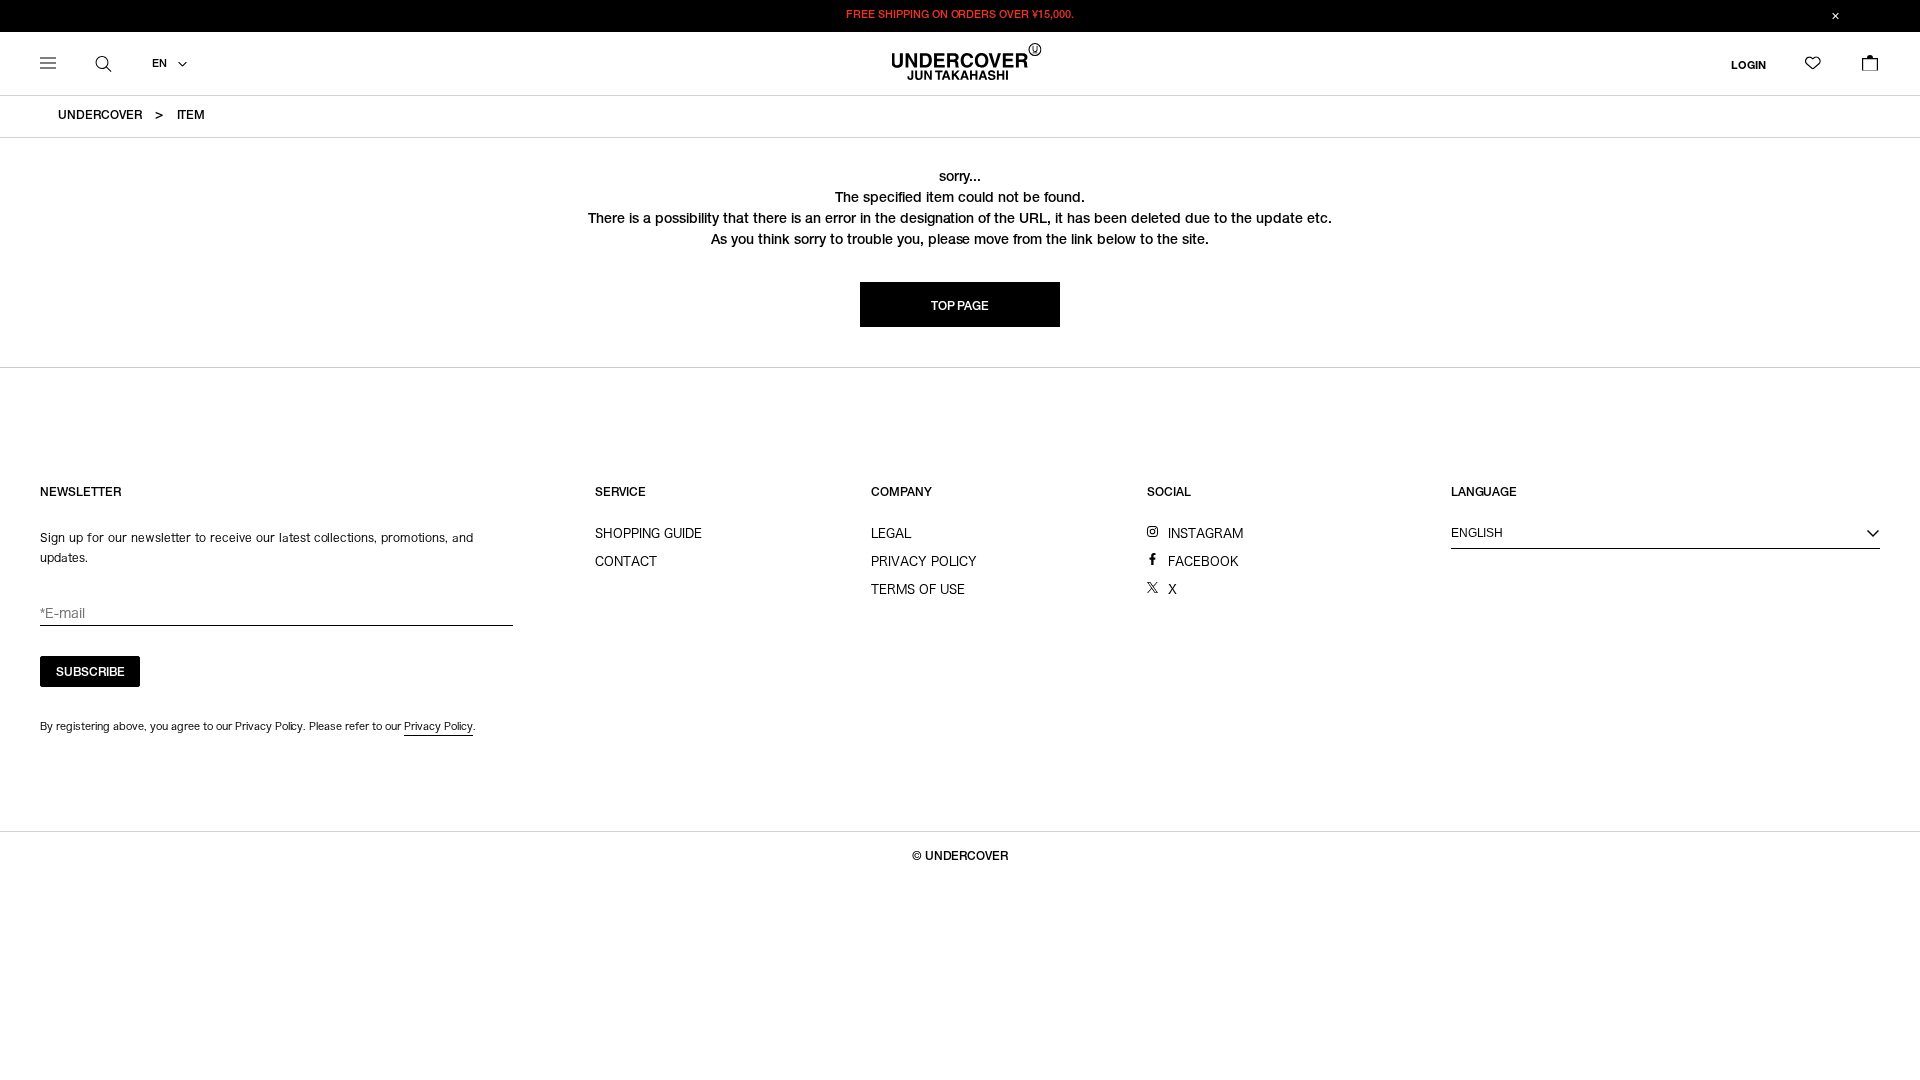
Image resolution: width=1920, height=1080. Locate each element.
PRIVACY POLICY (924, 561)
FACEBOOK (1203, 561)
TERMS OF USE (918, 589)
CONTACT (626, 561)
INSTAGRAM (1205, 533)
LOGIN (1748, 65)
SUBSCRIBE (90, 673)
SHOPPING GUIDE (648, 533)
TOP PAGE (960, 307)
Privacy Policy (438, 726)
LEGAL (891, 533)
